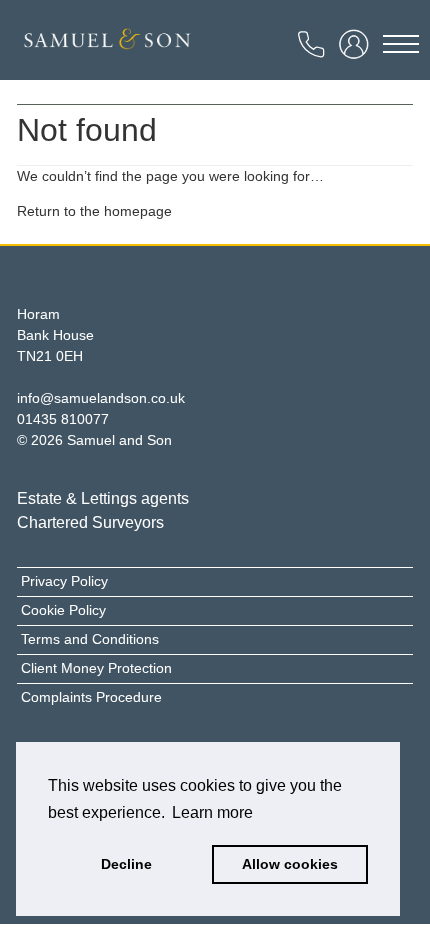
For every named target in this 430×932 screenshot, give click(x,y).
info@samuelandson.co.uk (101, 398)
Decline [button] (126, 864)
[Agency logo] (107, 45)
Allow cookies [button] (290, 864)
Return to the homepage (94, 211)
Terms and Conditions (90, 639)
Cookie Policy (63, 610)
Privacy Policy (64, 581)
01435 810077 (63, 419)
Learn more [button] (212, 812)
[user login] (356, 50)
